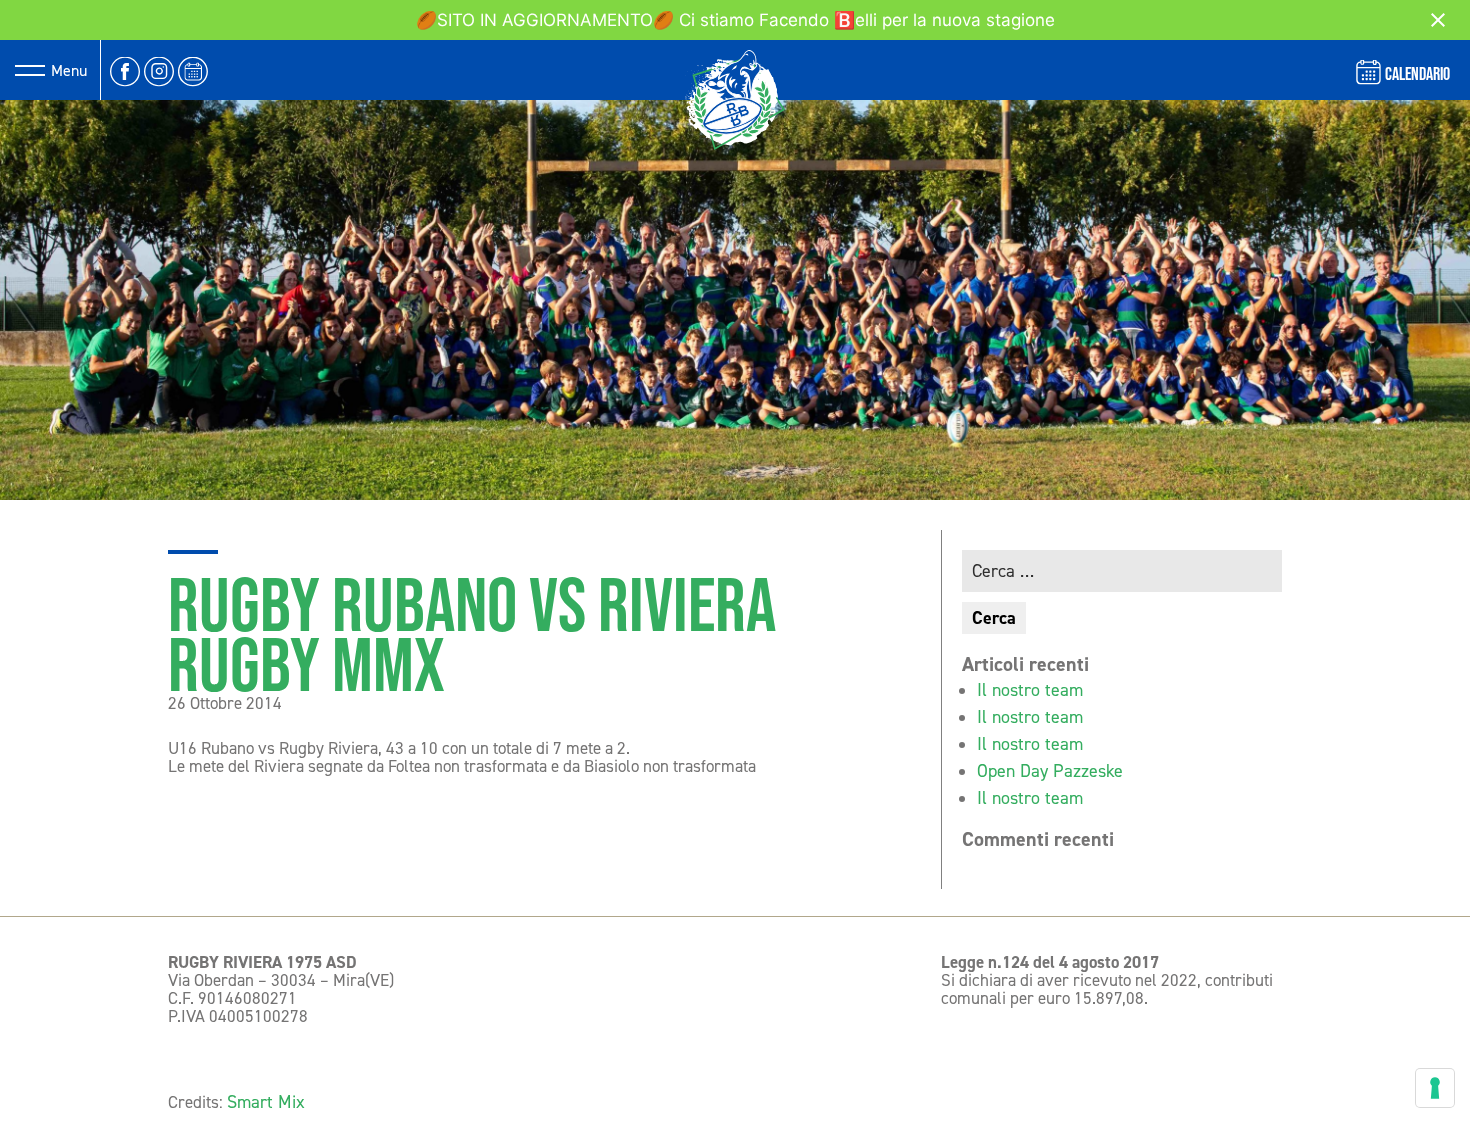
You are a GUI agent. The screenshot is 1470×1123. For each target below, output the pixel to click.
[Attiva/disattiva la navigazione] (30, 70)
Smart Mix (266, 1102)
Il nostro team (1030, 690)
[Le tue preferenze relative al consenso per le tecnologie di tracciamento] (1435, 1088)
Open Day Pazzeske (1050, 771)
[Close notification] (1438, 20)
